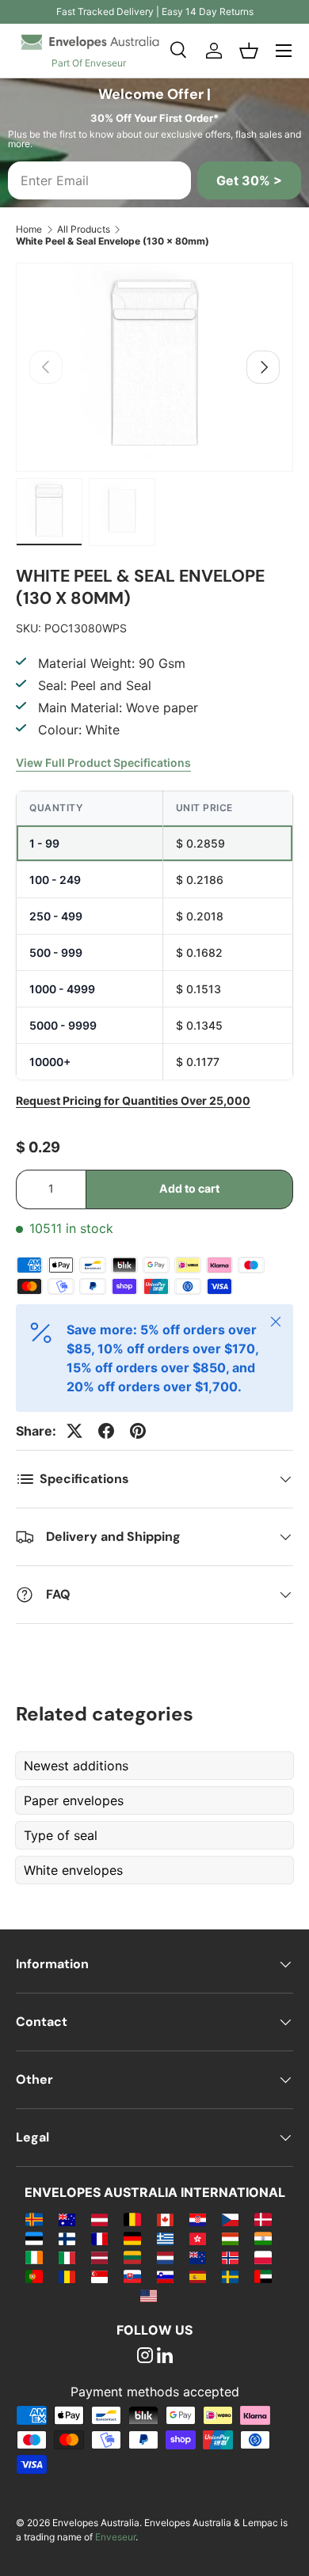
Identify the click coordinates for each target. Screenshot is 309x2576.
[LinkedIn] (165, 2357)
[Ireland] (34, 2257)
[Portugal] (34, 2276)
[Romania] (67, 2276)
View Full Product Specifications (103, 763)
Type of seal (61, 1835)
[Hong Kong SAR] (198, 2238)
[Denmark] (263, 2219)
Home (29, 229)
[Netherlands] (165, 2257)
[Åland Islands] (34, 2219)
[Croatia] (198, 2219)
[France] (99, 2238)
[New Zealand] (198, 2257)
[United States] (149, 2295)
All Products (84, 229)
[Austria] (99, 2219)
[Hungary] (230, 2238)
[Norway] (230, 2257)
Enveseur (115, 2537)
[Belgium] (132, 2219)
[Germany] (132, 2238)
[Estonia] (34, 2238)
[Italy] (67, 2257)
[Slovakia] (132, 2276)
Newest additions (76, 1766)
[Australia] (67, 2219)
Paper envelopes (74, 1800)
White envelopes (73, 1870)
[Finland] (67, 2238)
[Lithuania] (132, 2257)
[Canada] (165, 2219)
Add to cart (189, 1188)
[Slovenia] (165, 2276)
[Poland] (263, 2257)
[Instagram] (145, 2357)
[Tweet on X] (74, 1431)
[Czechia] (230, 2219)
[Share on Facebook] (106, 1431)
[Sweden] (230, 2276)
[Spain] (198, 2276)
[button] (249, 51)
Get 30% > (249, 180)
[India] (263, 2238)
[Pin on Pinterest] (138, 1431)
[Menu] (284, 51)
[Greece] (165, 2238)
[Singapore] (99, 2276)
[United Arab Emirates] (263, 2276)
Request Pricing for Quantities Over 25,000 (133, 1100)
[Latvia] (99, 2257)
